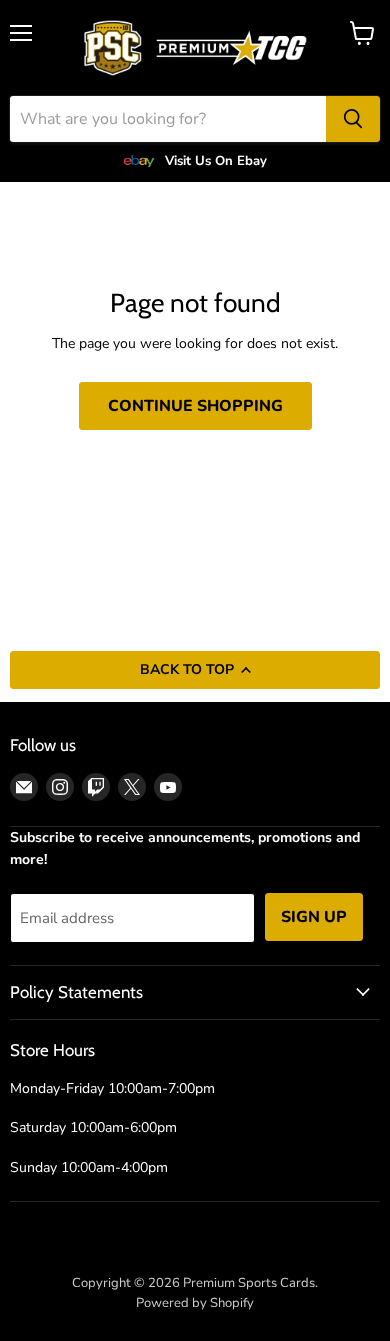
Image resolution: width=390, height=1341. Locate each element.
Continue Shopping (195, 406)
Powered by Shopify (195, 1303)
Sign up (314, 917)
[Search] (353, 119)
